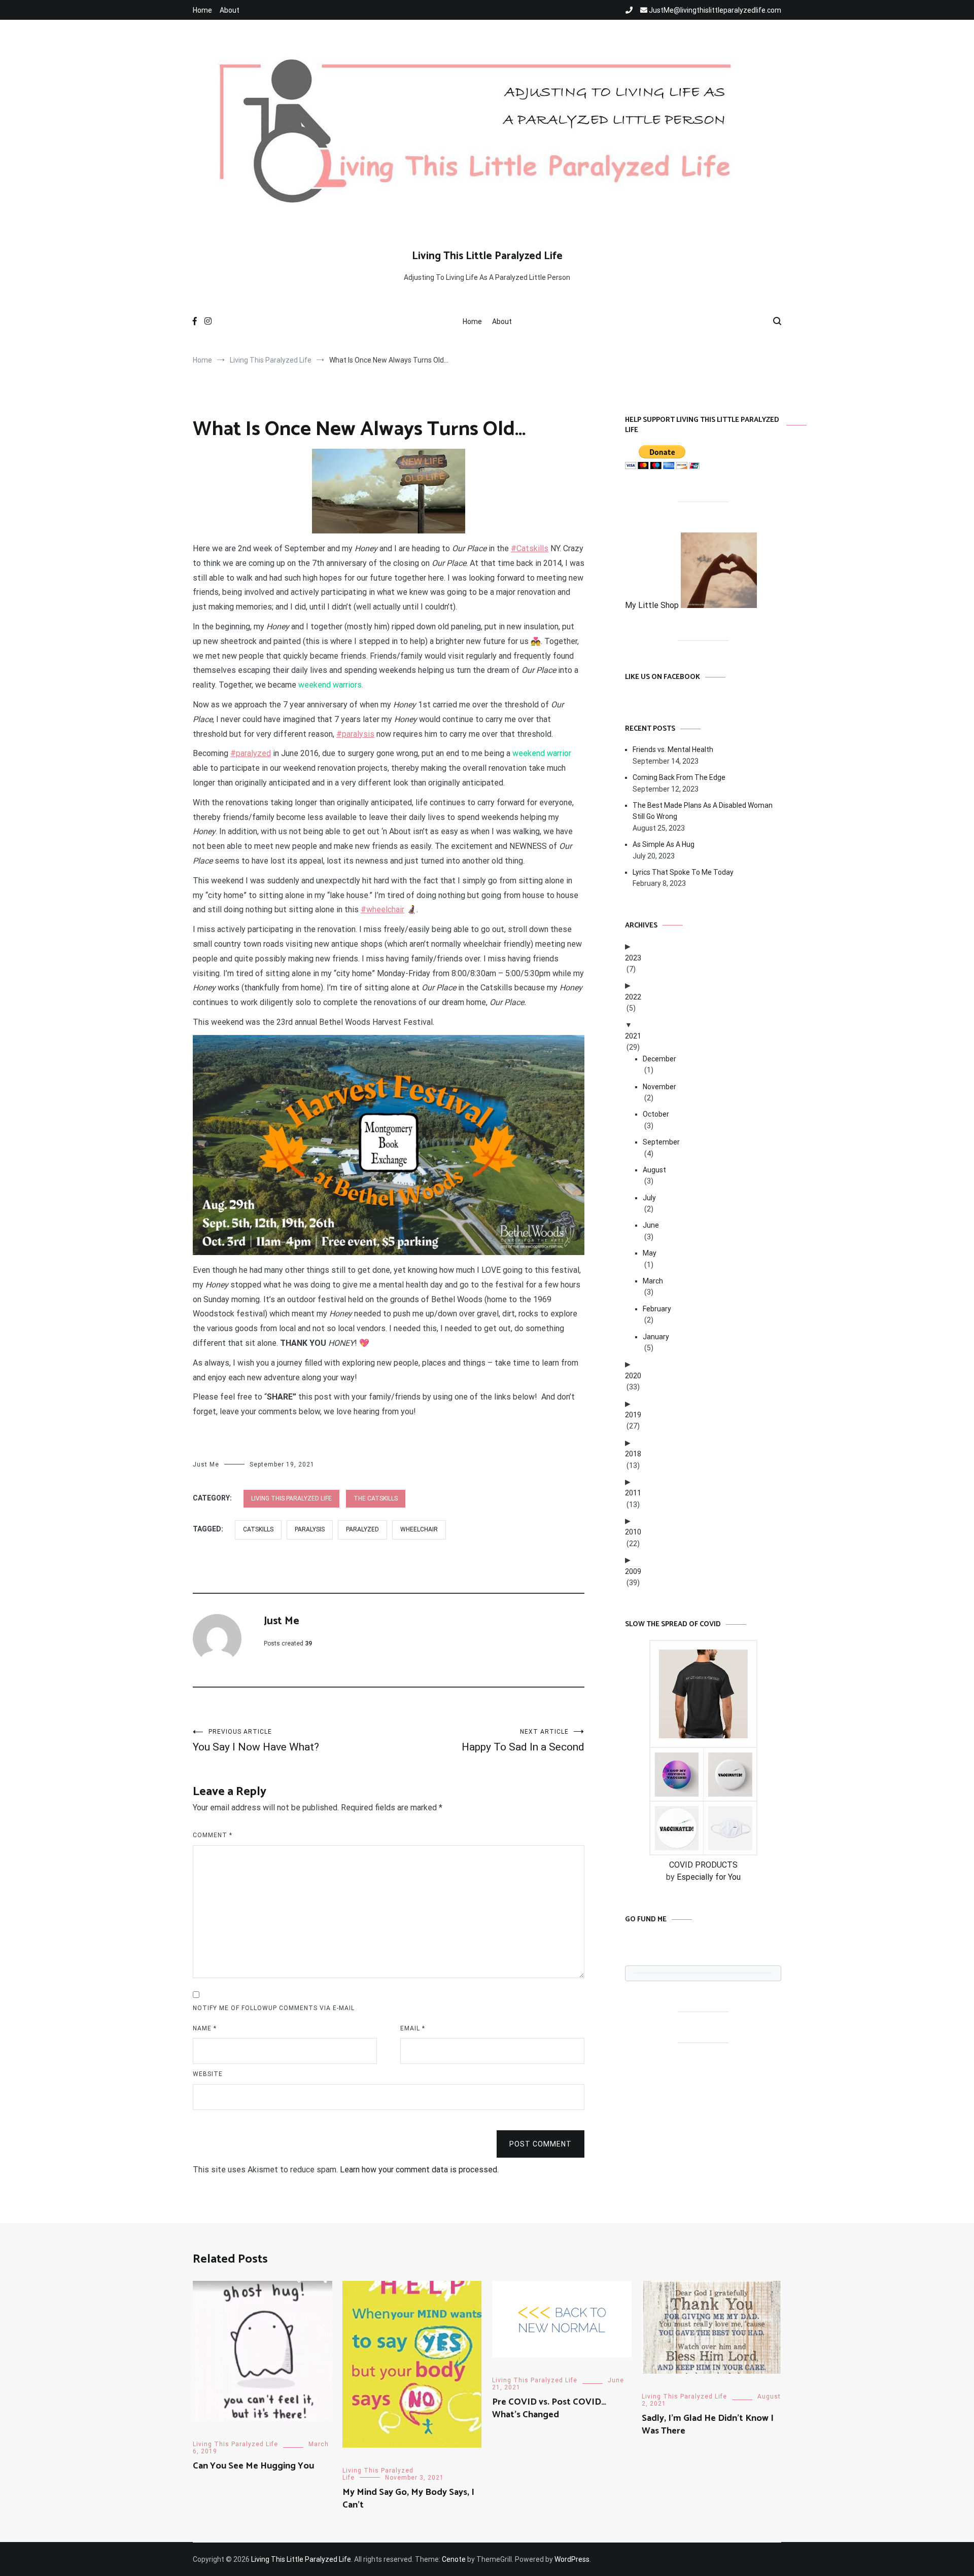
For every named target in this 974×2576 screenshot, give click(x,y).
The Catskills (376, 1498)
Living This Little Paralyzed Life (487, 256)
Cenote (454, 2559)
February (657, 1309)
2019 (633, 1415)
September (661, 1142)
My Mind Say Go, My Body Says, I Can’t (408, 2499)
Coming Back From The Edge (679, 777)
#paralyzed (251, 753)
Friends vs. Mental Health (673, 749)
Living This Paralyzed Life (291, 1498)
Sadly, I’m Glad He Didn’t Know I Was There (708, 2425)
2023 (633, 958)
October (656, 1114)
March (653, 1281)
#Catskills (530, 548)
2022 (633, 997)
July (649, 1198)
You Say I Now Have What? (256, 1741)
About (230, 10)
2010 (633, 1532)
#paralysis (355, 734)
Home (202, 10)
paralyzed (362, 1529)
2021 (633, 1036)
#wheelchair (382, 909)
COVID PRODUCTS (703, 1865)
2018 (633, 1454)
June (651, 1225)
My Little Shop (653, 605)
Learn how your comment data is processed (419, 2170)
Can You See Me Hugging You (253, 2466)
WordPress (572, 2559)
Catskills (258, 1529)
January (656, 1337)
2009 (633, 1571)
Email (413, 2028)
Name (205, 2028)
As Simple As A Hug (664, 844)
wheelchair (419, 1529)
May (650, 1253)
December (659, 1059)
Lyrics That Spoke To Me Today (683, 872)
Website (208, 2074)
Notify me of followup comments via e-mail (274, 2008)
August (654, 1170)
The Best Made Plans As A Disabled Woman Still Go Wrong (703, 811)
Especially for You (709, 1877)
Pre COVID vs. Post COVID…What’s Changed (549, 2408)
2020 (633, 1376)
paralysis (310, 1529)
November (659, 1087)
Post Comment (541, 2144)
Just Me (206, 1464)
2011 (633, 1493)
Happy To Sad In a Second (523, 1741)
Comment (213, 1835)
